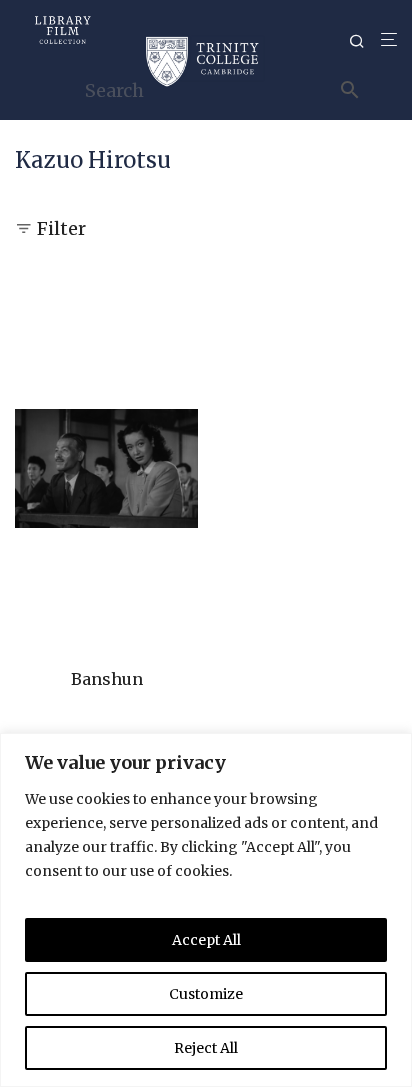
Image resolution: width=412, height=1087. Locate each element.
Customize (206, 994)
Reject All (206, 1048)
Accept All (206, 940)
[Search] (365, 41)
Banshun (107, 679)
